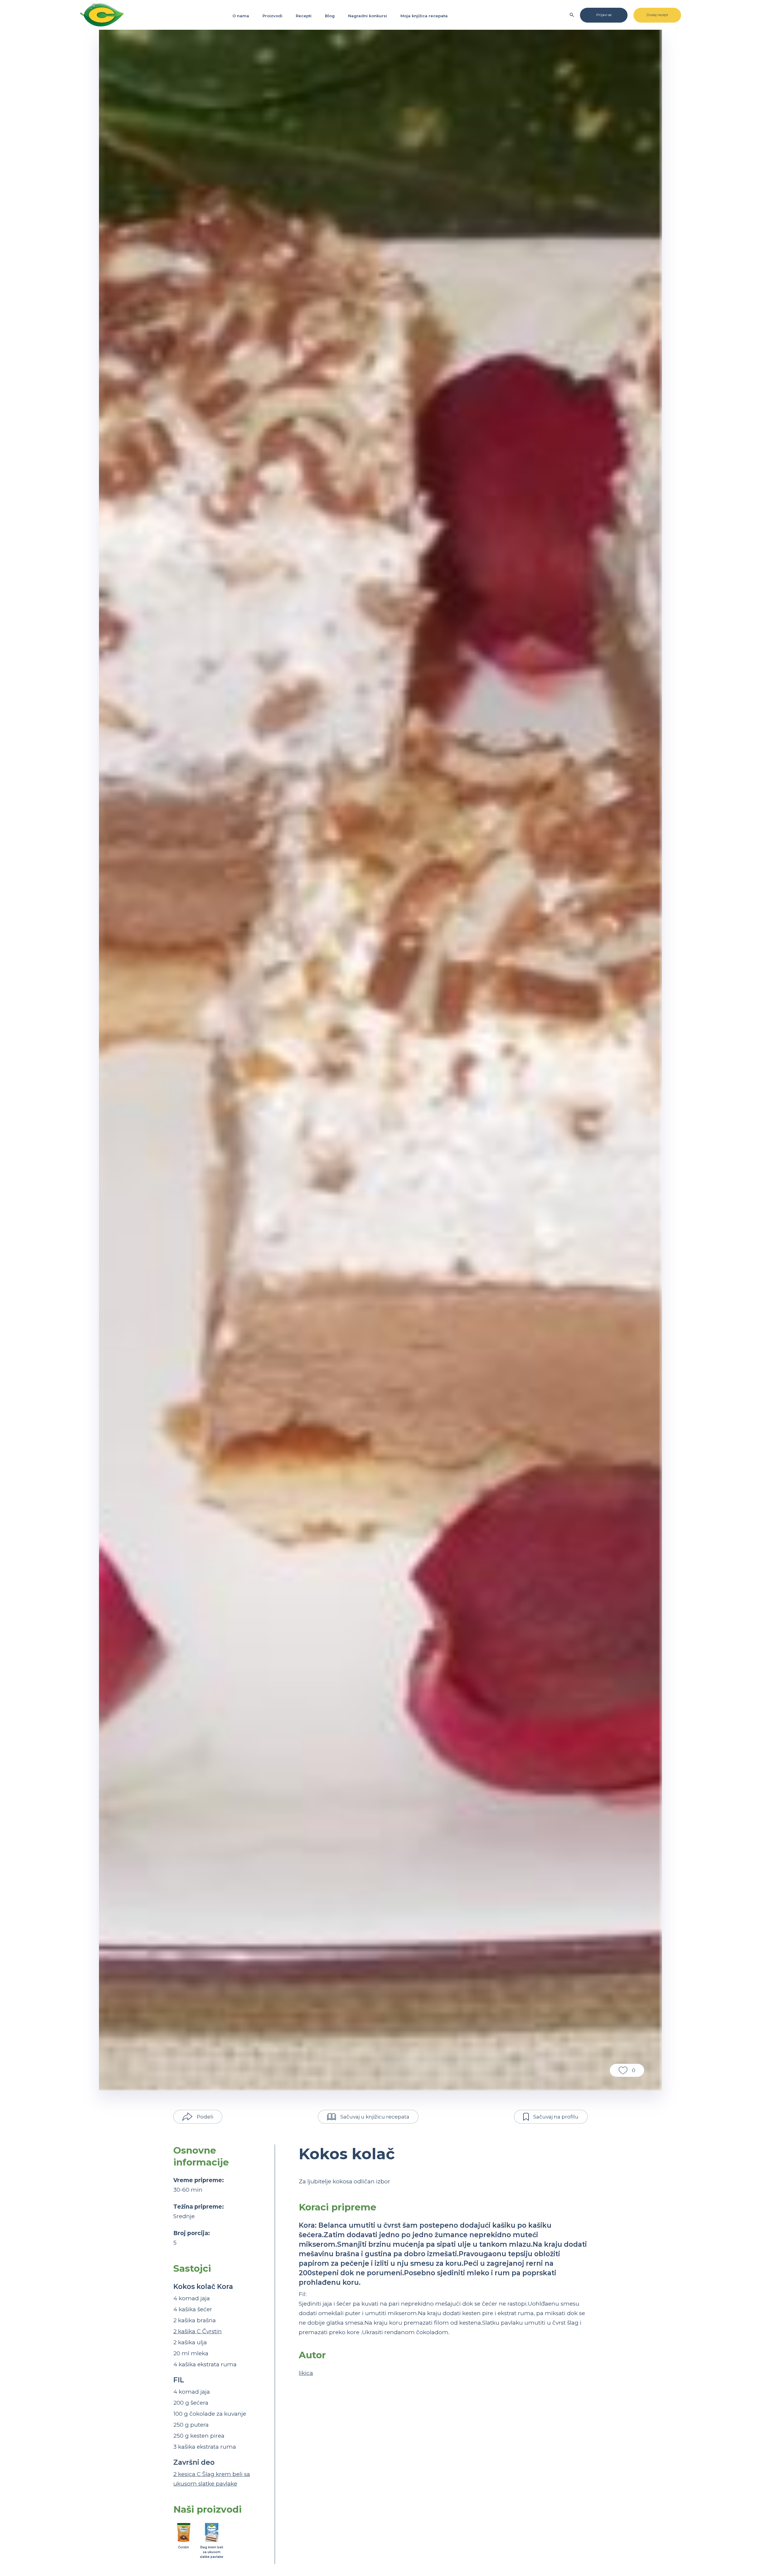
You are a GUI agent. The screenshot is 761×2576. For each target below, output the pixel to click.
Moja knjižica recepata (424, 16)
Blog (330, 16)
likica (306, 2373)
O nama (241, 16)
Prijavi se (604, 15)
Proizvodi (272, 16)
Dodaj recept (657, 15)
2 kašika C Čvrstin (198, 2331)
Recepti (304, 16)
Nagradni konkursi (368, 16)
